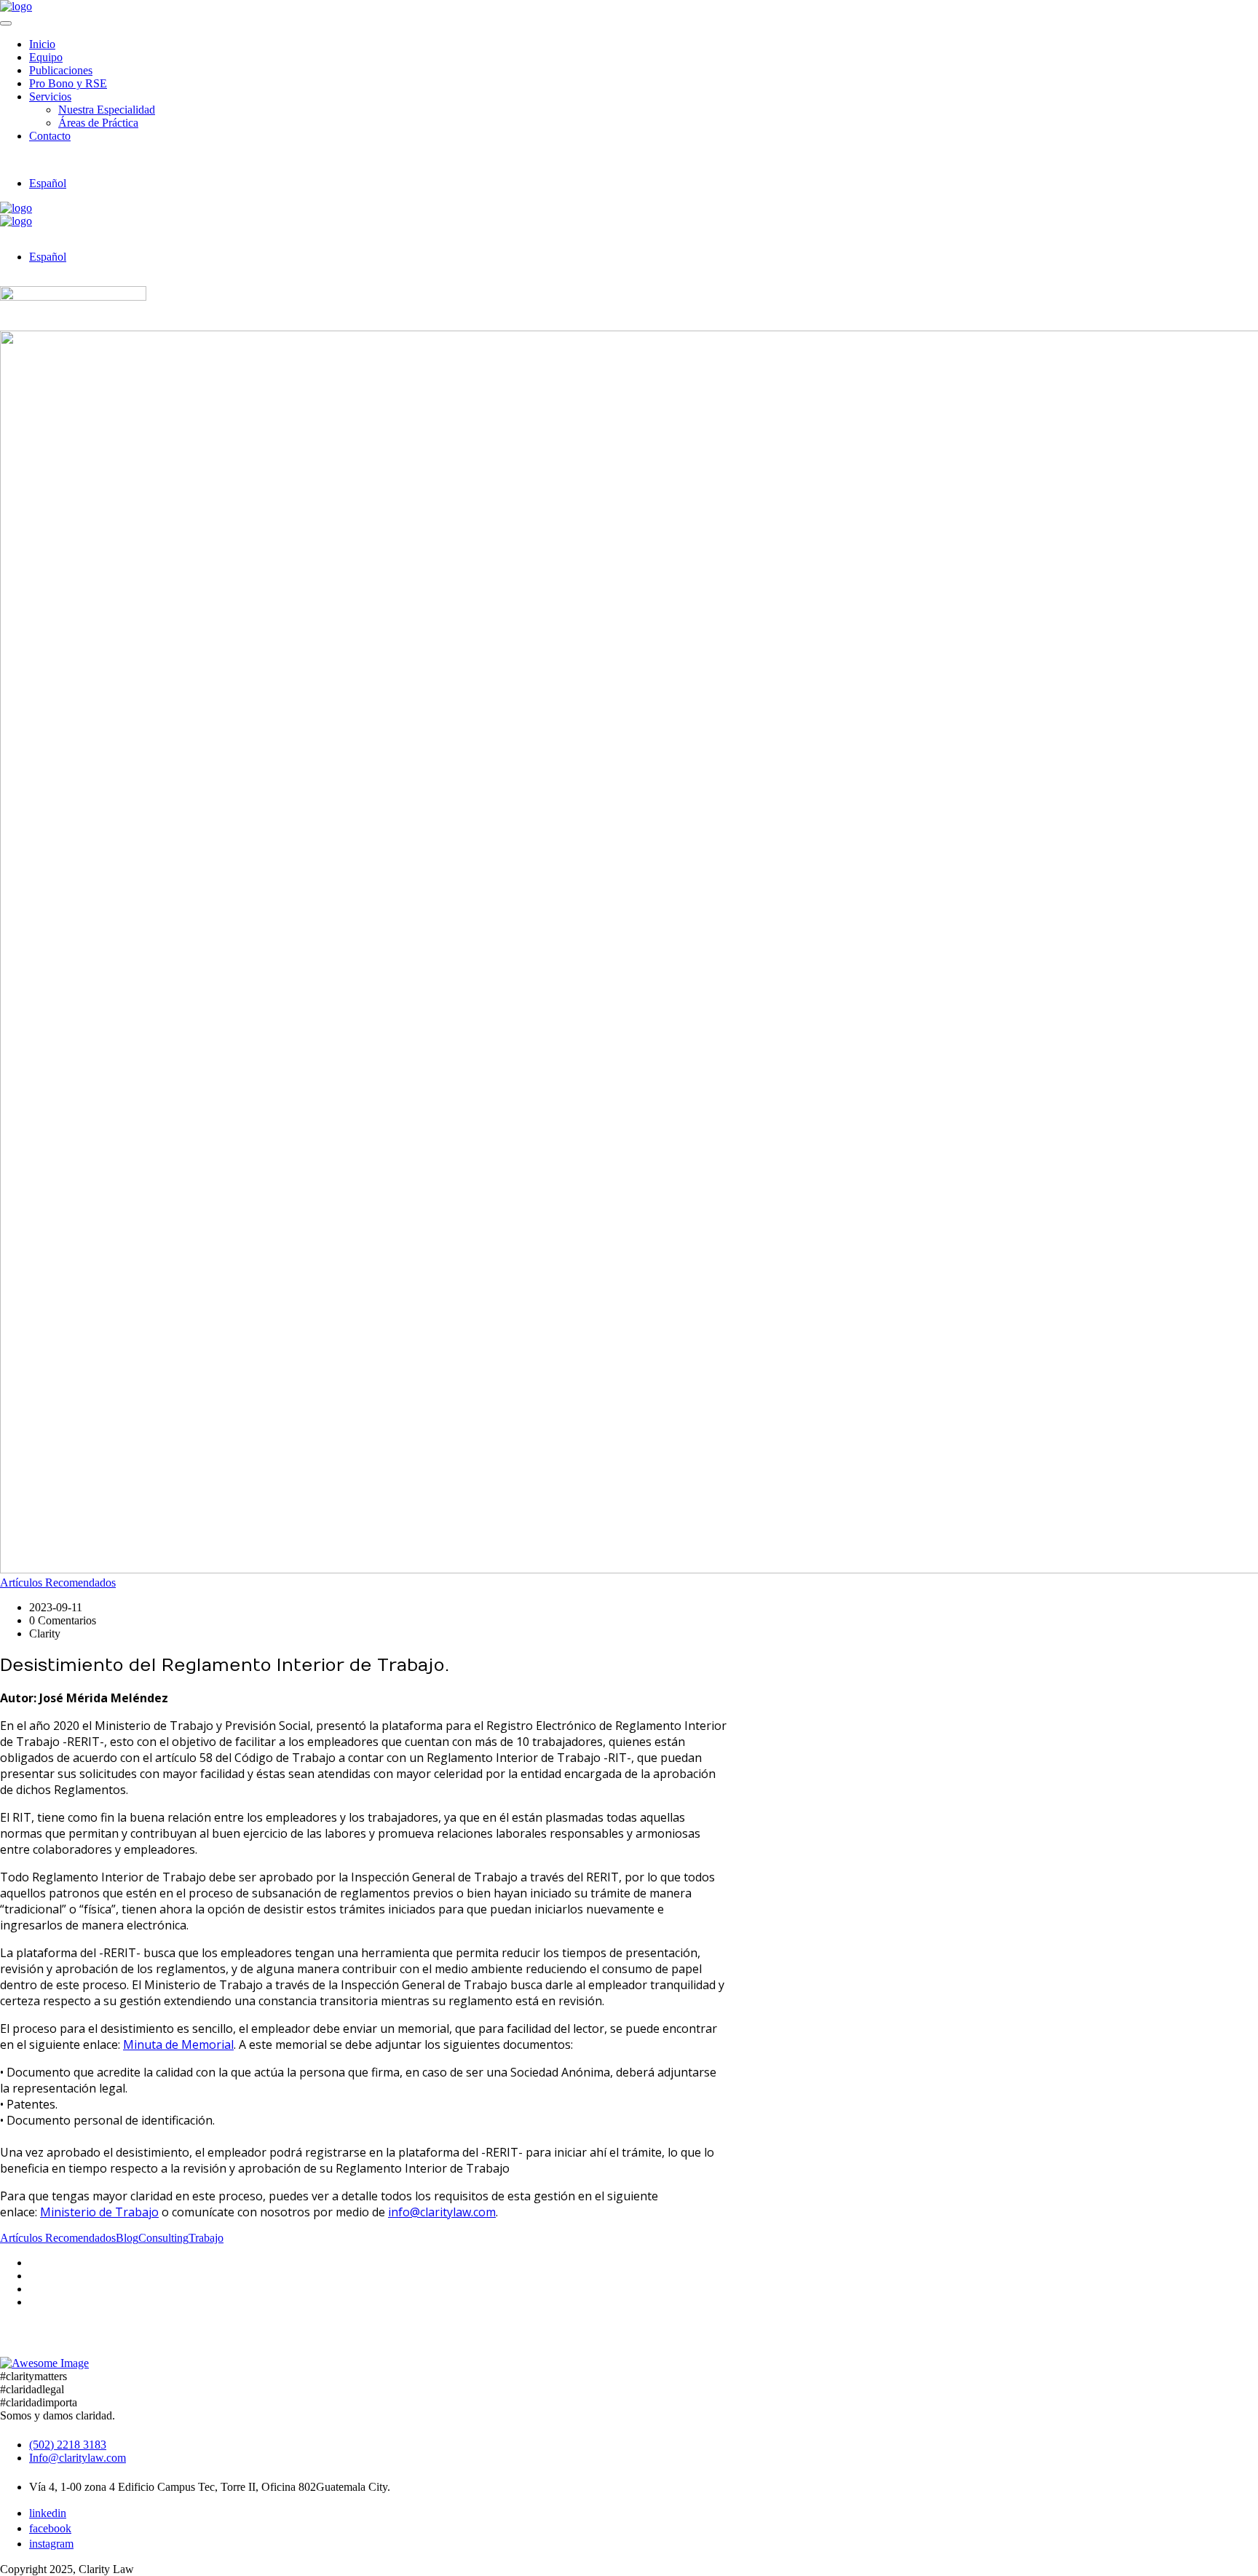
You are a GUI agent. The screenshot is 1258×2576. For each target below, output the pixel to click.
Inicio (42, 44)
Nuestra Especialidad (107, 110)
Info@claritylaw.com (78, 2458)
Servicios (50, 96)
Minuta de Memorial (178, 2044)
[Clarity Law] (16, 6)
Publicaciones (61, 70)
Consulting (163, 2238)
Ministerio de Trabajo (99, 2212)
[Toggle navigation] (6, 23)
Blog (127, 2238)
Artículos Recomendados (58, 1583)
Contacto (50, 136)
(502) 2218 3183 (68, 2445)
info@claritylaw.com (442, 2212)
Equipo (46, 57)
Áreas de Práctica (98, 123)
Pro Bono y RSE (68, 83)
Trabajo (206, 2238)
